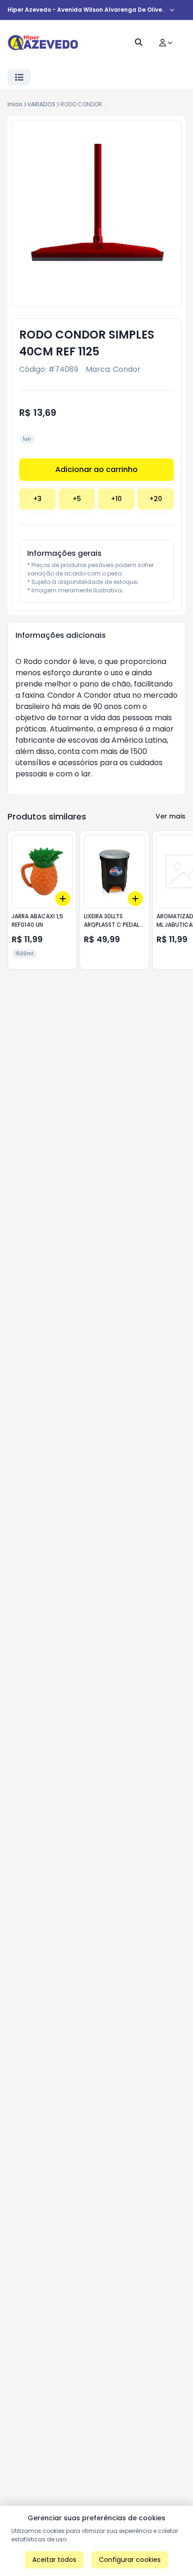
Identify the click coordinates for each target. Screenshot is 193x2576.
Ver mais (171, 816)
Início (15, 104)
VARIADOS (41, 104)
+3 (37, 499)
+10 (116, 499)
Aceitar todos (54, 2560)
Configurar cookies (130, 2560)
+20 (156, 499)
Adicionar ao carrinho (96, 469)
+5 (77, 499)
